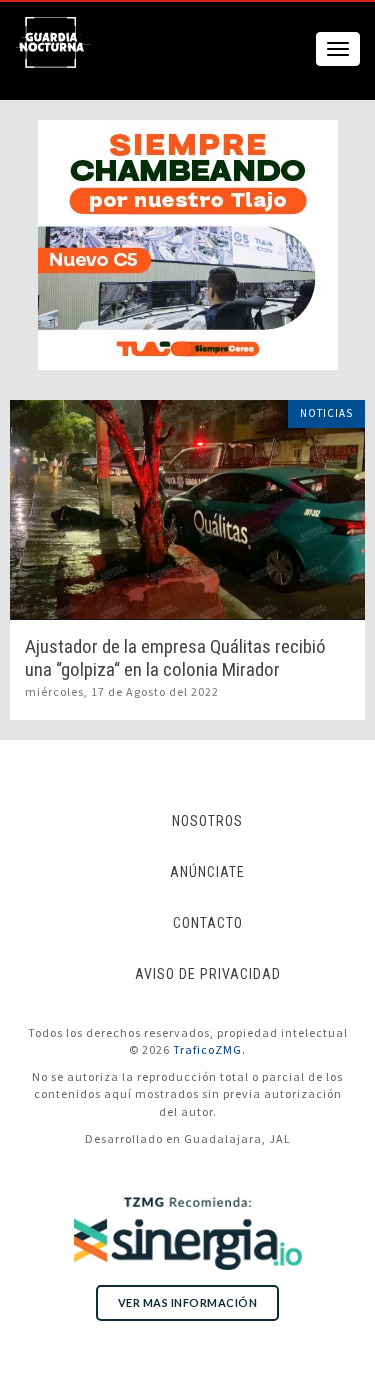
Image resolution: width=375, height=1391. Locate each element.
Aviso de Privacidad (208, 974)
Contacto (208, 923)
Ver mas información (188, 1302)
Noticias (326, 413)
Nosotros (207, 821)
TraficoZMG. (209, 1049)
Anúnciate (207, 872)
